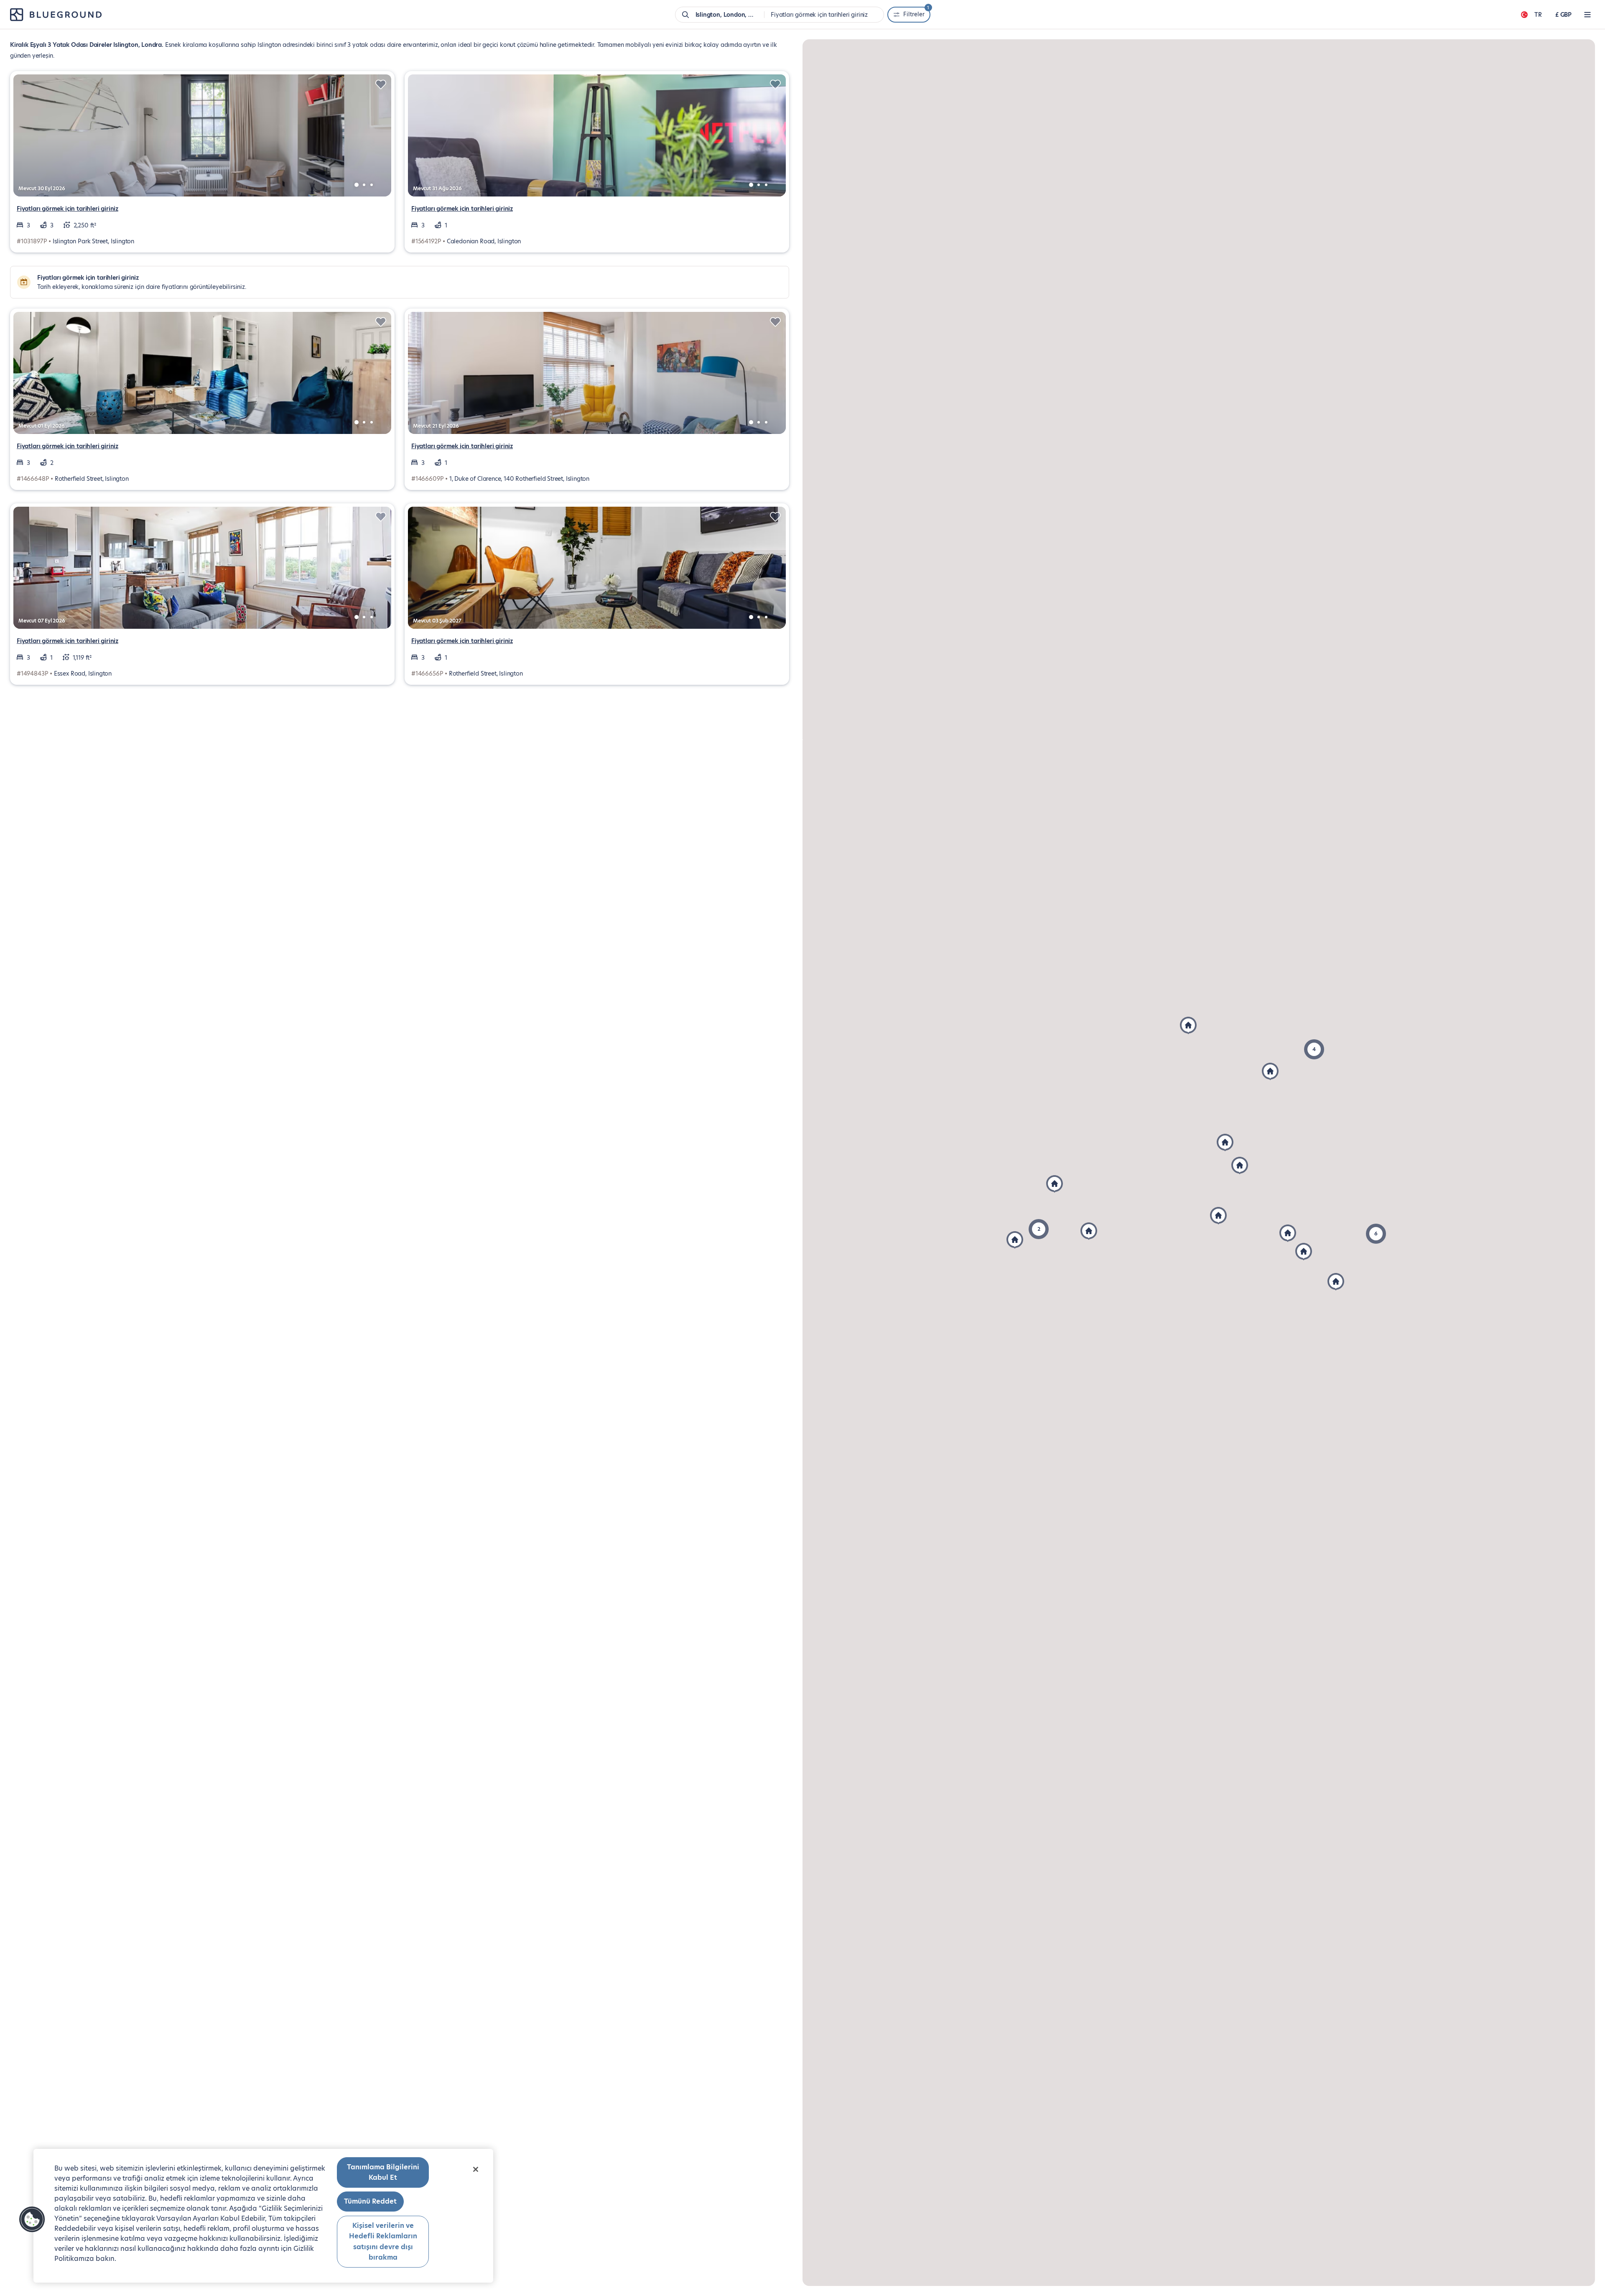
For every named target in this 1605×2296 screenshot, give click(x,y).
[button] (1376, 1234)
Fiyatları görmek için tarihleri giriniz (68, 209)
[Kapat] (476, 2169)
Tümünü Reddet (370, 2201)
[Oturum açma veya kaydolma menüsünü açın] (1587, 15)
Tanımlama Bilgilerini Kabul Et (383, 2172)
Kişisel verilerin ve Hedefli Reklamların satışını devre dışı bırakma (383, 2242)
